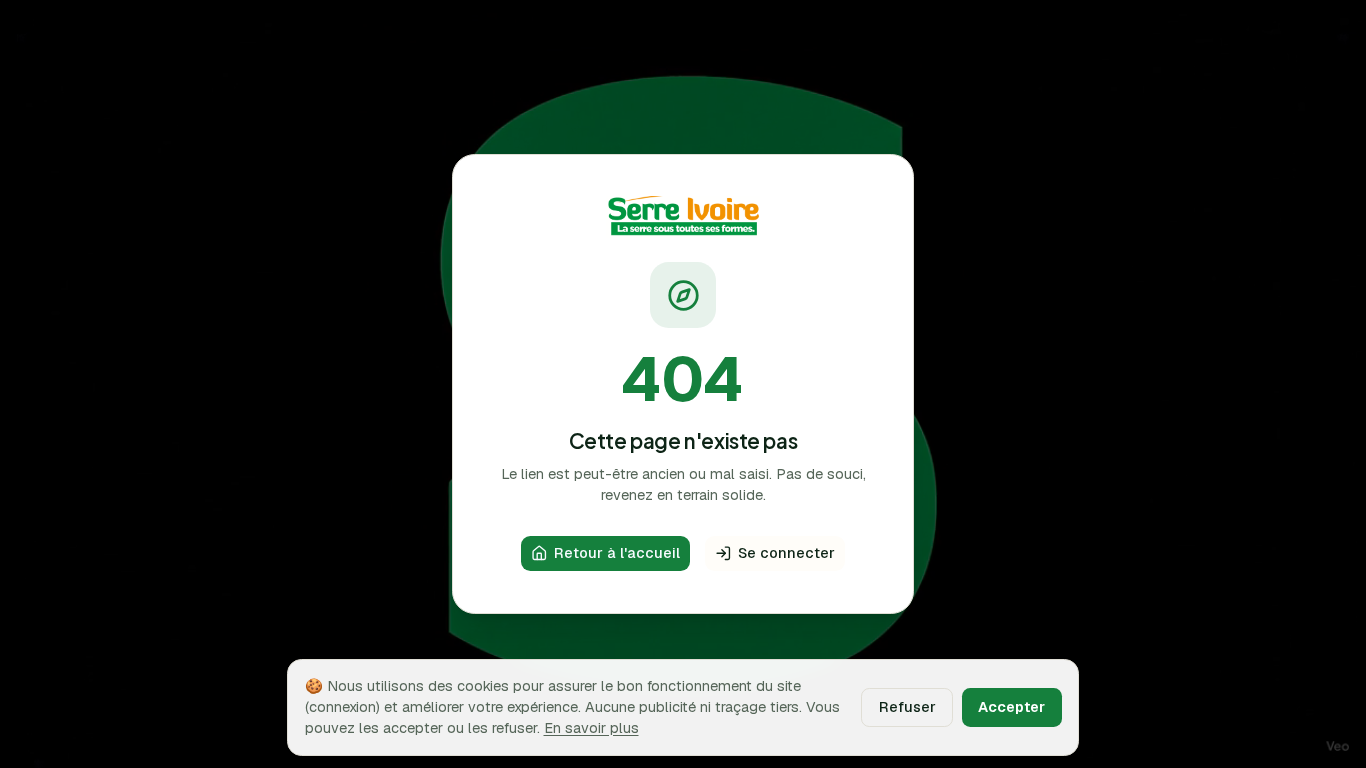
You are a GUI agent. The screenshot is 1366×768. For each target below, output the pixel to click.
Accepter (1011, 706)
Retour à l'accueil (617, 552)
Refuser (907, 706)
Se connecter (786, 552)
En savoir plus (591, 727)
